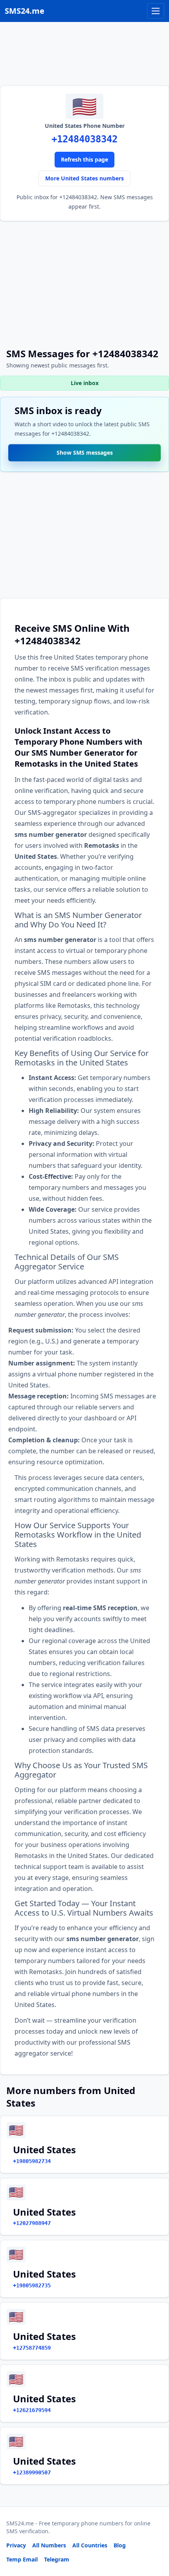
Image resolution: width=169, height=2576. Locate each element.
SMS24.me (25, 11)
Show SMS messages (85, 450)
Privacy (16, 2545)
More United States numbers (84, 178)
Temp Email (22, 2559)
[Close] (154, 2535)
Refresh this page (84, 159)
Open (54, 2560)
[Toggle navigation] (156, 11)
